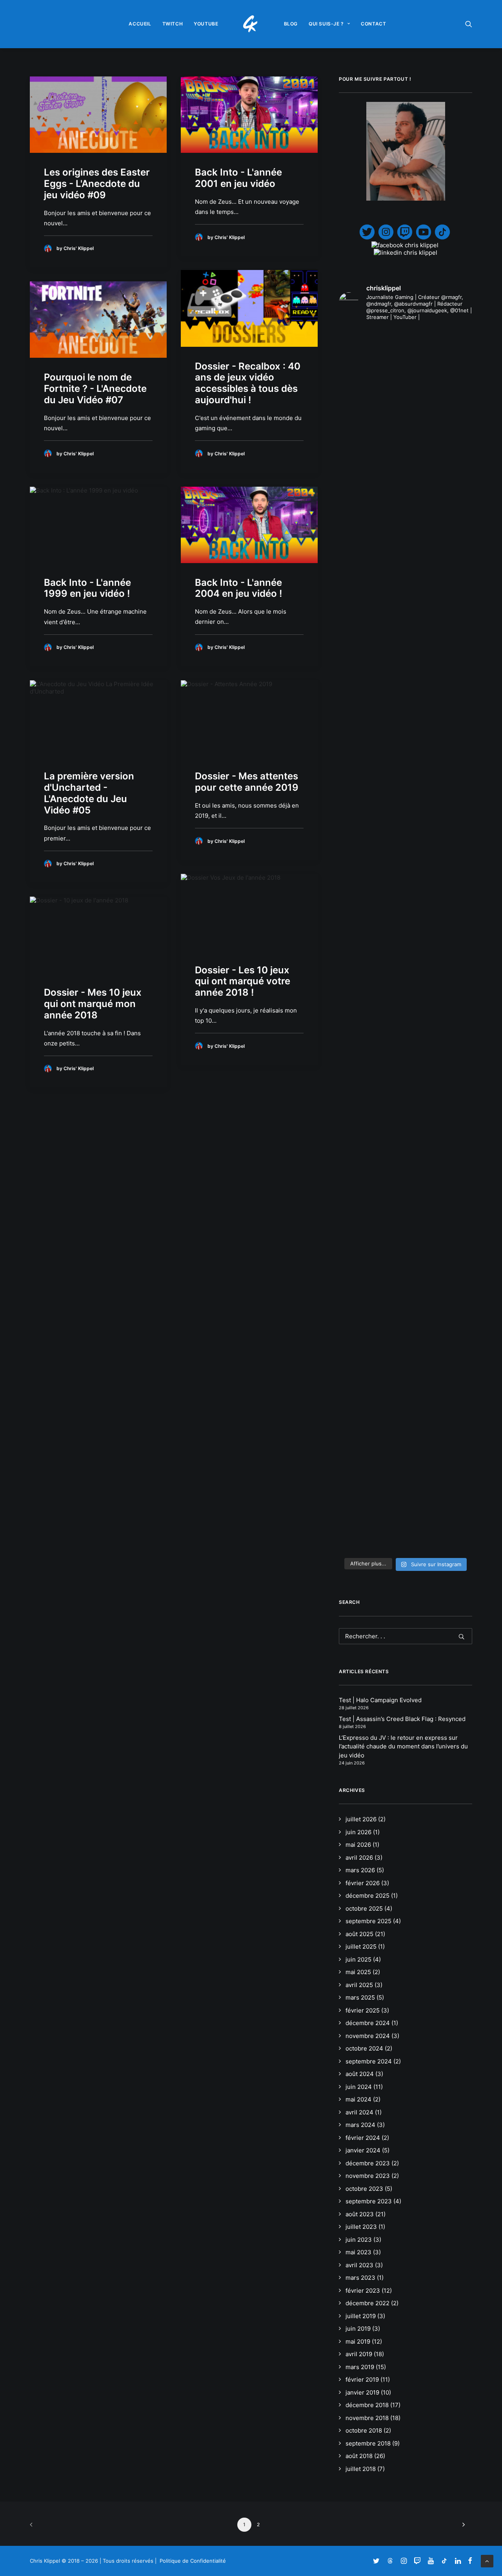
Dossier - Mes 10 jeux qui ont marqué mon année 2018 (93, 1004)
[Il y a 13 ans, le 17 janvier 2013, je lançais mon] (406, 769)
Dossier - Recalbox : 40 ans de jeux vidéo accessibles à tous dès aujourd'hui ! (248, 383)
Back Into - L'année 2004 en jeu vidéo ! (238, 588)
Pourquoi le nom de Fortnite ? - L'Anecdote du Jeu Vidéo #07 (95, 389)
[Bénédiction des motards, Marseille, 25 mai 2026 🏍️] (360, 1172)
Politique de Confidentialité (193, 2561)
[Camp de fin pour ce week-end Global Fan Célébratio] (406, 1347)
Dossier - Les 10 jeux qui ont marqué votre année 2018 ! (243, 981)
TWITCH (173, 24)
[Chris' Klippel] (251, 24)
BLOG (291, 24)
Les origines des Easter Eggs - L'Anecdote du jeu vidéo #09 (97, 184)
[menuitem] (140, 24)
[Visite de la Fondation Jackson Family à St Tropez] (451, 363)
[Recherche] (406, 1636)
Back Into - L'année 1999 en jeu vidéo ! (87, 588)
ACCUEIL (140, 24)
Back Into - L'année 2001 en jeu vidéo (238, 178)
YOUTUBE (206, 24)
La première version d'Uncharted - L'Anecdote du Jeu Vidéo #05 (89, 793)
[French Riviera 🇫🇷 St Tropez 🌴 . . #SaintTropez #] (360, 360)
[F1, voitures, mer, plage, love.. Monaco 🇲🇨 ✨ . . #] (406, 363)
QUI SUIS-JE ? (326, 24)
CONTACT (373, 24)
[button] (469, 24)
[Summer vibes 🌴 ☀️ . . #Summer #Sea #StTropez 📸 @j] (360, 431)
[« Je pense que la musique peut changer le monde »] (451, 1179)
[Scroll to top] (487, 2561)
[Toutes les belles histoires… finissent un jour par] (451, 576)
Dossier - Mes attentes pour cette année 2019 (247, 782)
